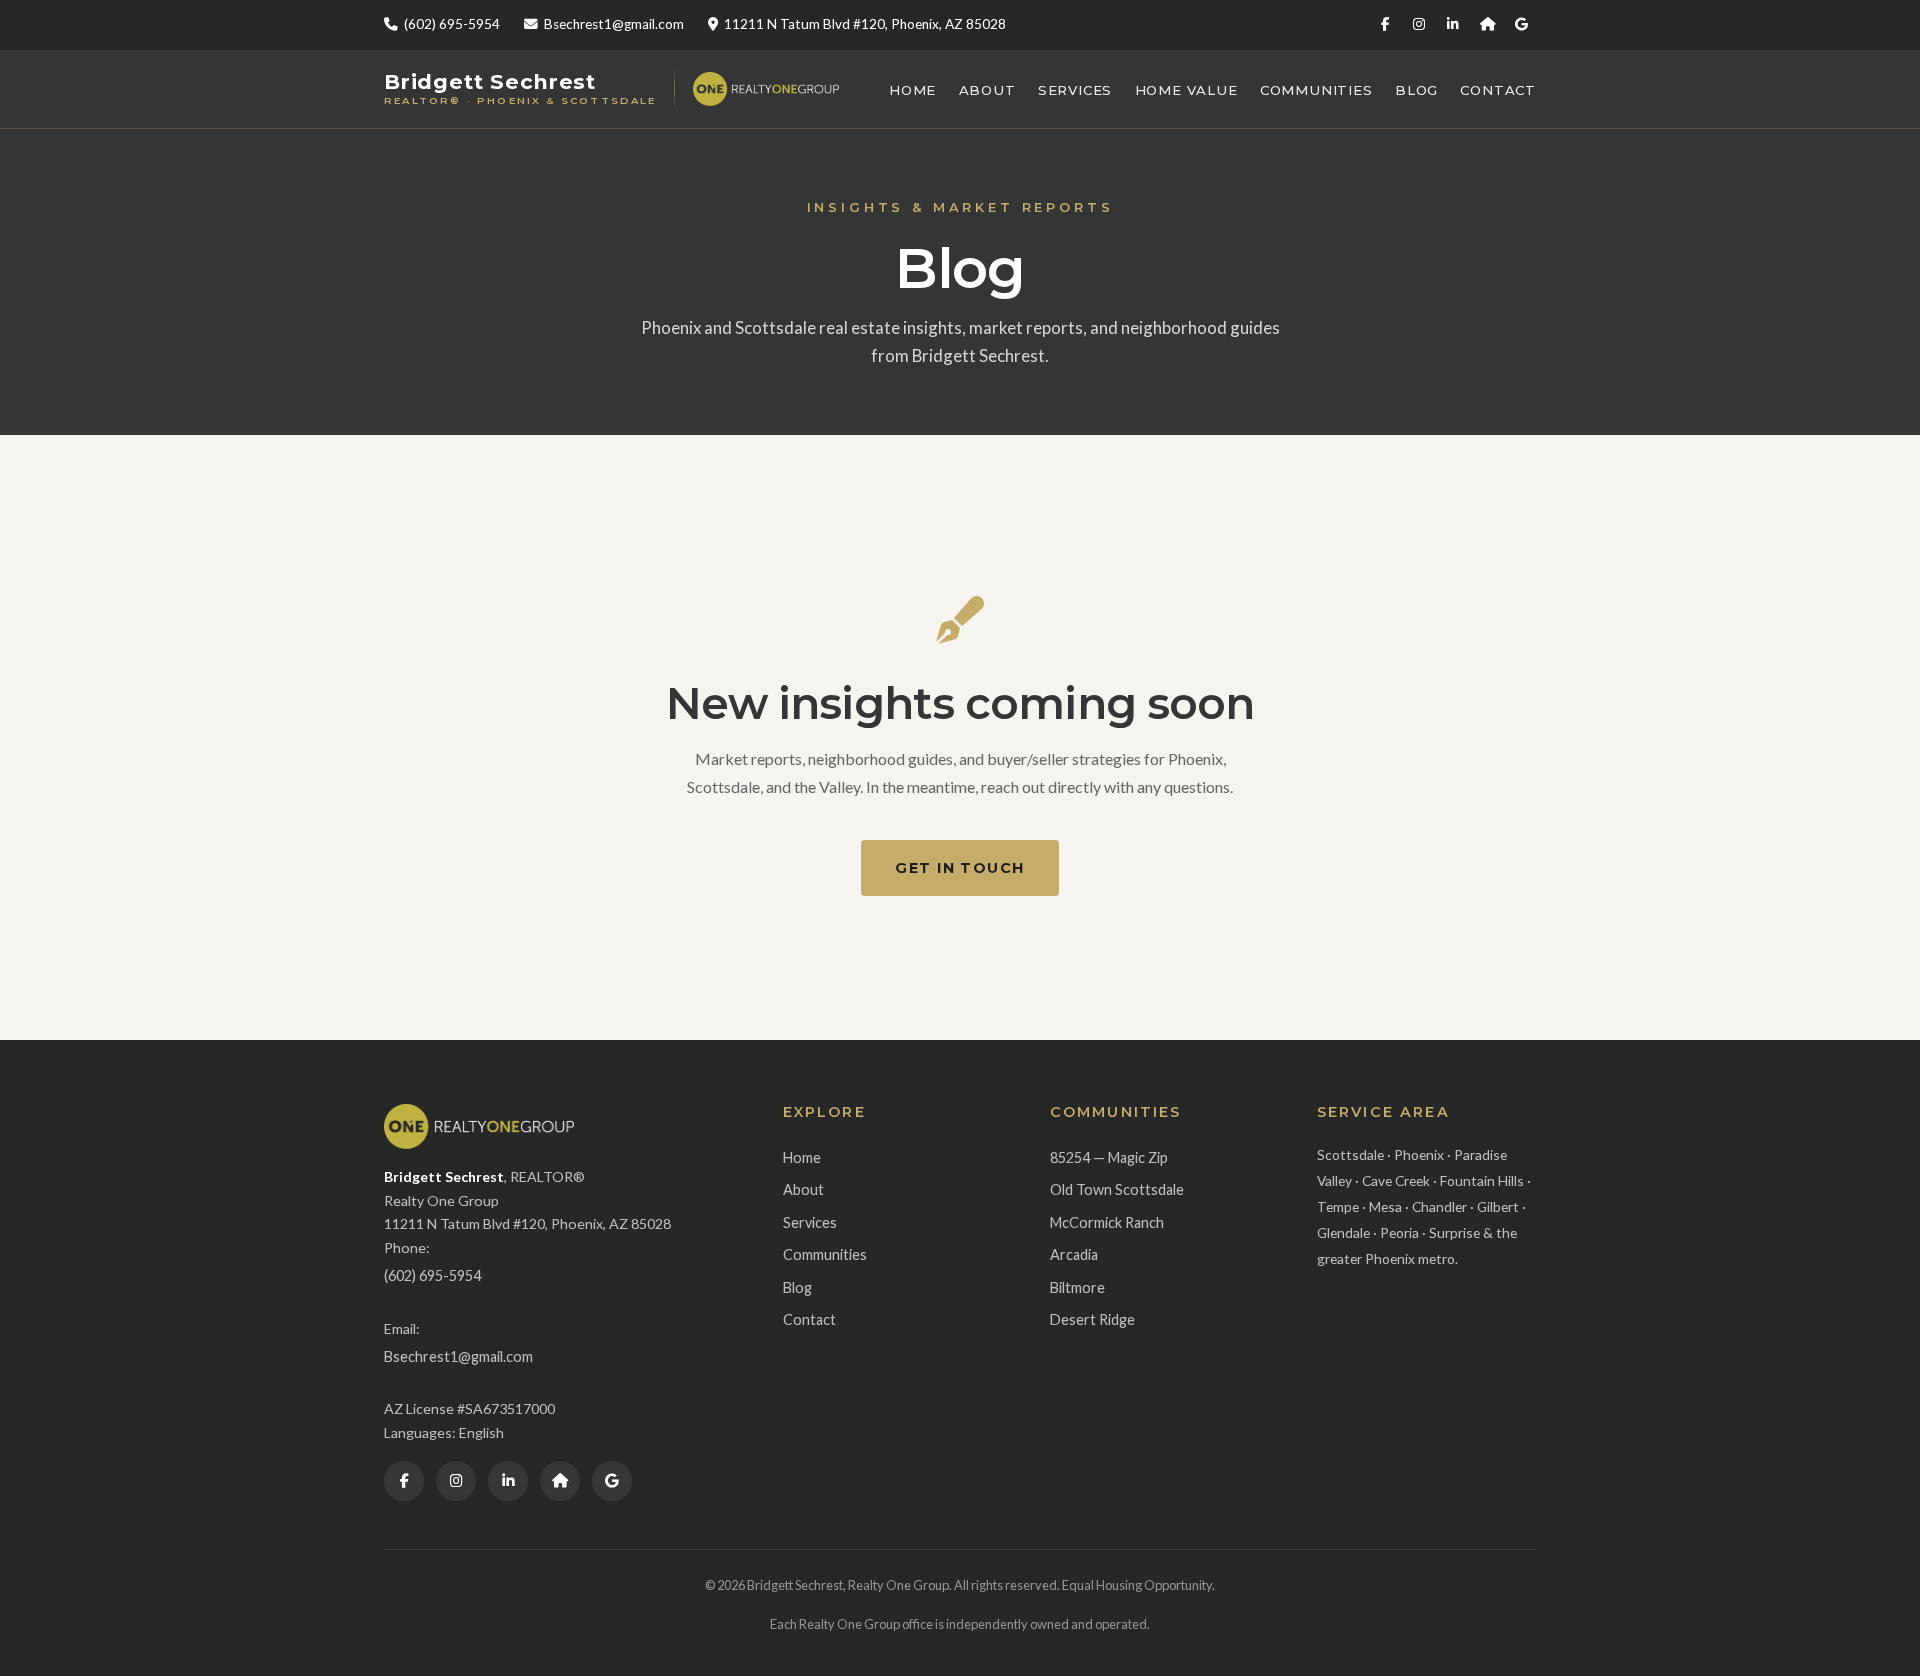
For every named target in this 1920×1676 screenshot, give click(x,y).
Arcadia (1074, 1254)
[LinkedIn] (1453, 25)
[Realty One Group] (766, 89)
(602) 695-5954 (452, 24)
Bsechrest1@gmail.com (614, 24)
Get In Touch (959, 868)
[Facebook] (1385, 25)
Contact (1498, 90)
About (987, 90)
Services (1075, 90)
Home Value (1186, 90)
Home (912, 90)
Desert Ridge (1092, 1319)
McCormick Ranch (1107, 1222)
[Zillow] (1487, 25)
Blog (1416, 90)
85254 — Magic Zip (1109, 1157)
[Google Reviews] (1521, 25)
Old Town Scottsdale (1117, 1189)
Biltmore (1077, 1287)
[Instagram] (1419, 25)
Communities (1316, 90)
